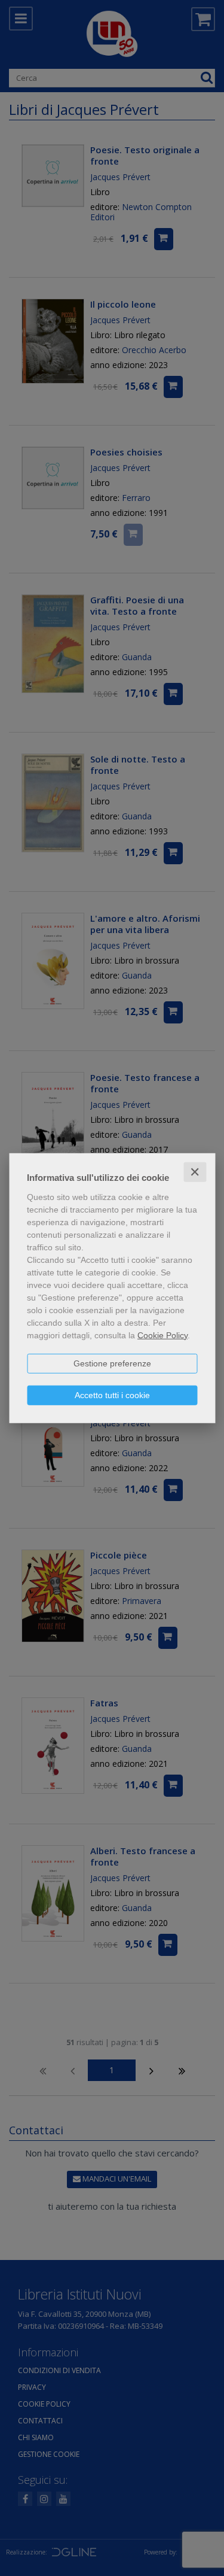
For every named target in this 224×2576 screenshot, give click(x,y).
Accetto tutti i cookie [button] (112, 1395)
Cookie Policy (162, 1335)
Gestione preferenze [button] (112, 1363)
